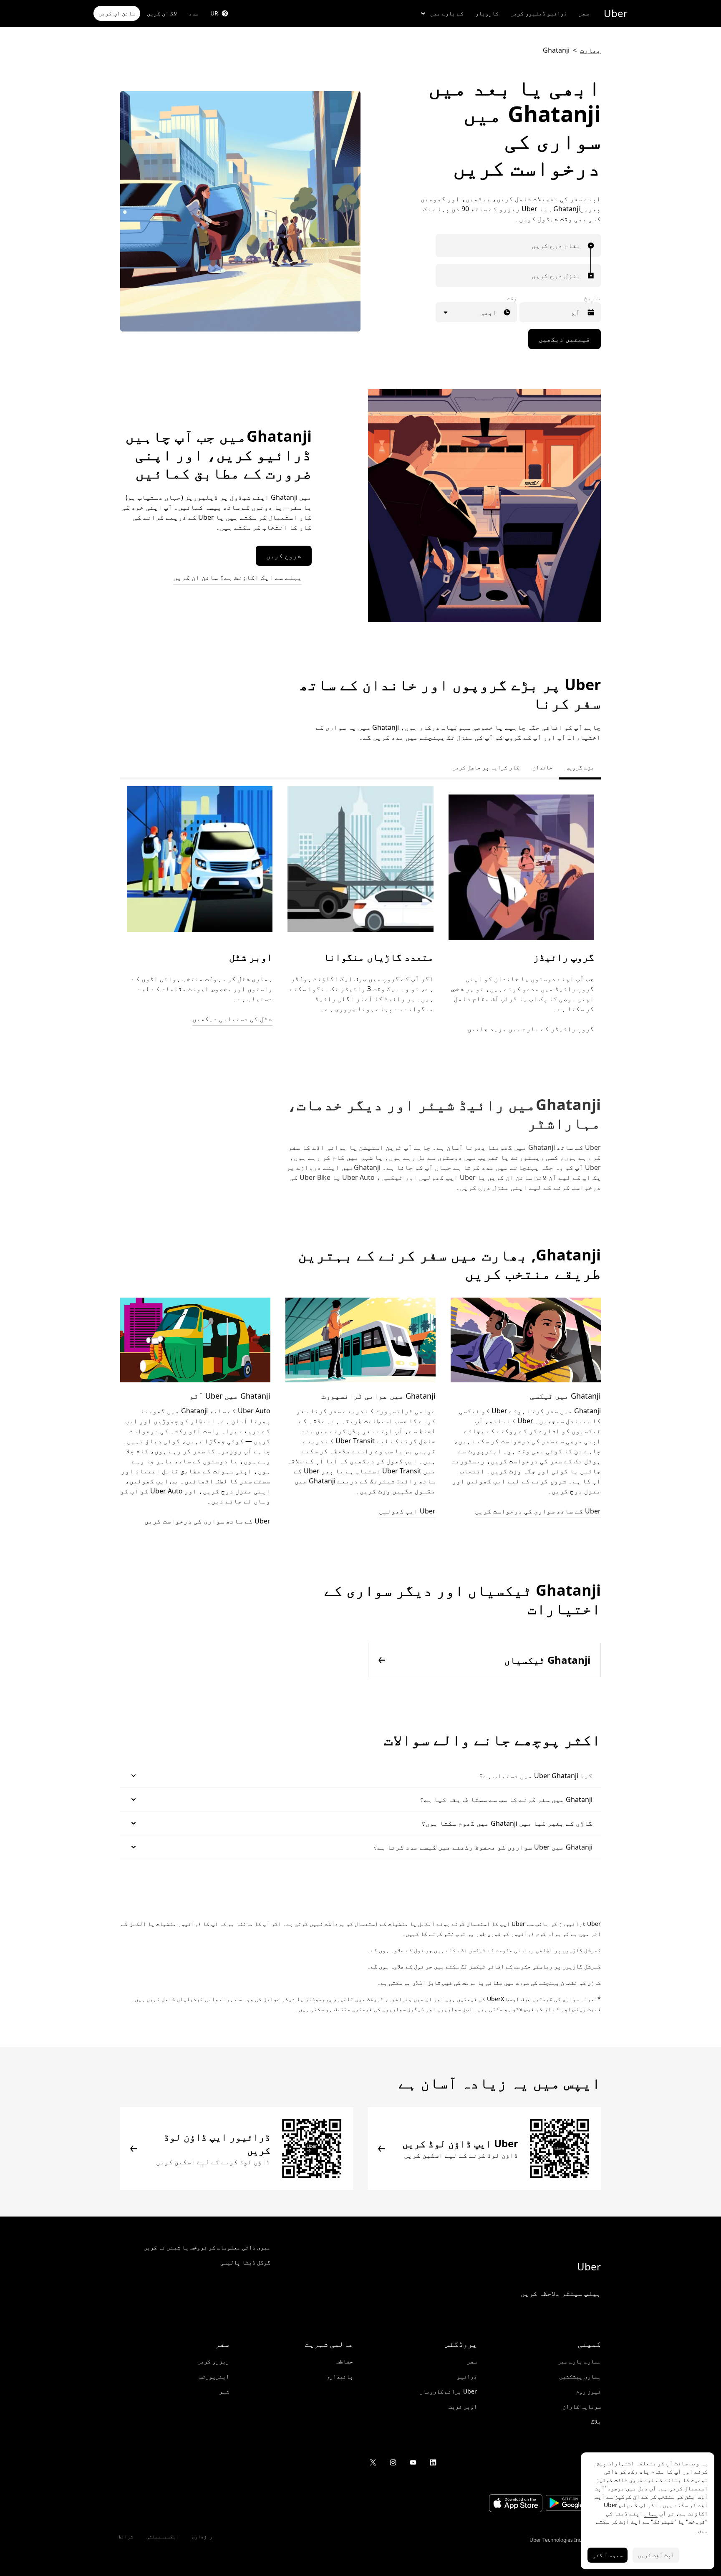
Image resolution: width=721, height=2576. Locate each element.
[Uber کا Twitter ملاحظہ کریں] (373, 2462)
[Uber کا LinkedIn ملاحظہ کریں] (433, 2462)
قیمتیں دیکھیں (565, 339)
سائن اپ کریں (117, 13)
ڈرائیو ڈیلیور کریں (539, 13)
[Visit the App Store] (516, 2504)
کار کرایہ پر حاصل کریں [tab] (486, 767)
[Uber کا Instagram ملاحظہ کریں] (393, 2462)
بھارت (590, 50)
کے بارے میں (447, 13)
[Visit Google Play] (572, 2504)
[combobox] (579, 245)
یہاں (651, 2513)
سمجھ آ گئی (608, 2555)
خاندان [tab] (542, 767)
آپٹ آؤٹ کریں (656, 2555)
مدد (194, 13)
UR (214, 13)
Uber (616, 13)
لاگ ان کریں (162, 13)
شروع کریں (284, 556)
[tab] (439, 767)
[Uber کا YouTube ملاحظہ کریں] (413, 2462)
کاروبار (487, 13)
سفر (584, 13)
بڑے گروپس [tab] (580, 767)
